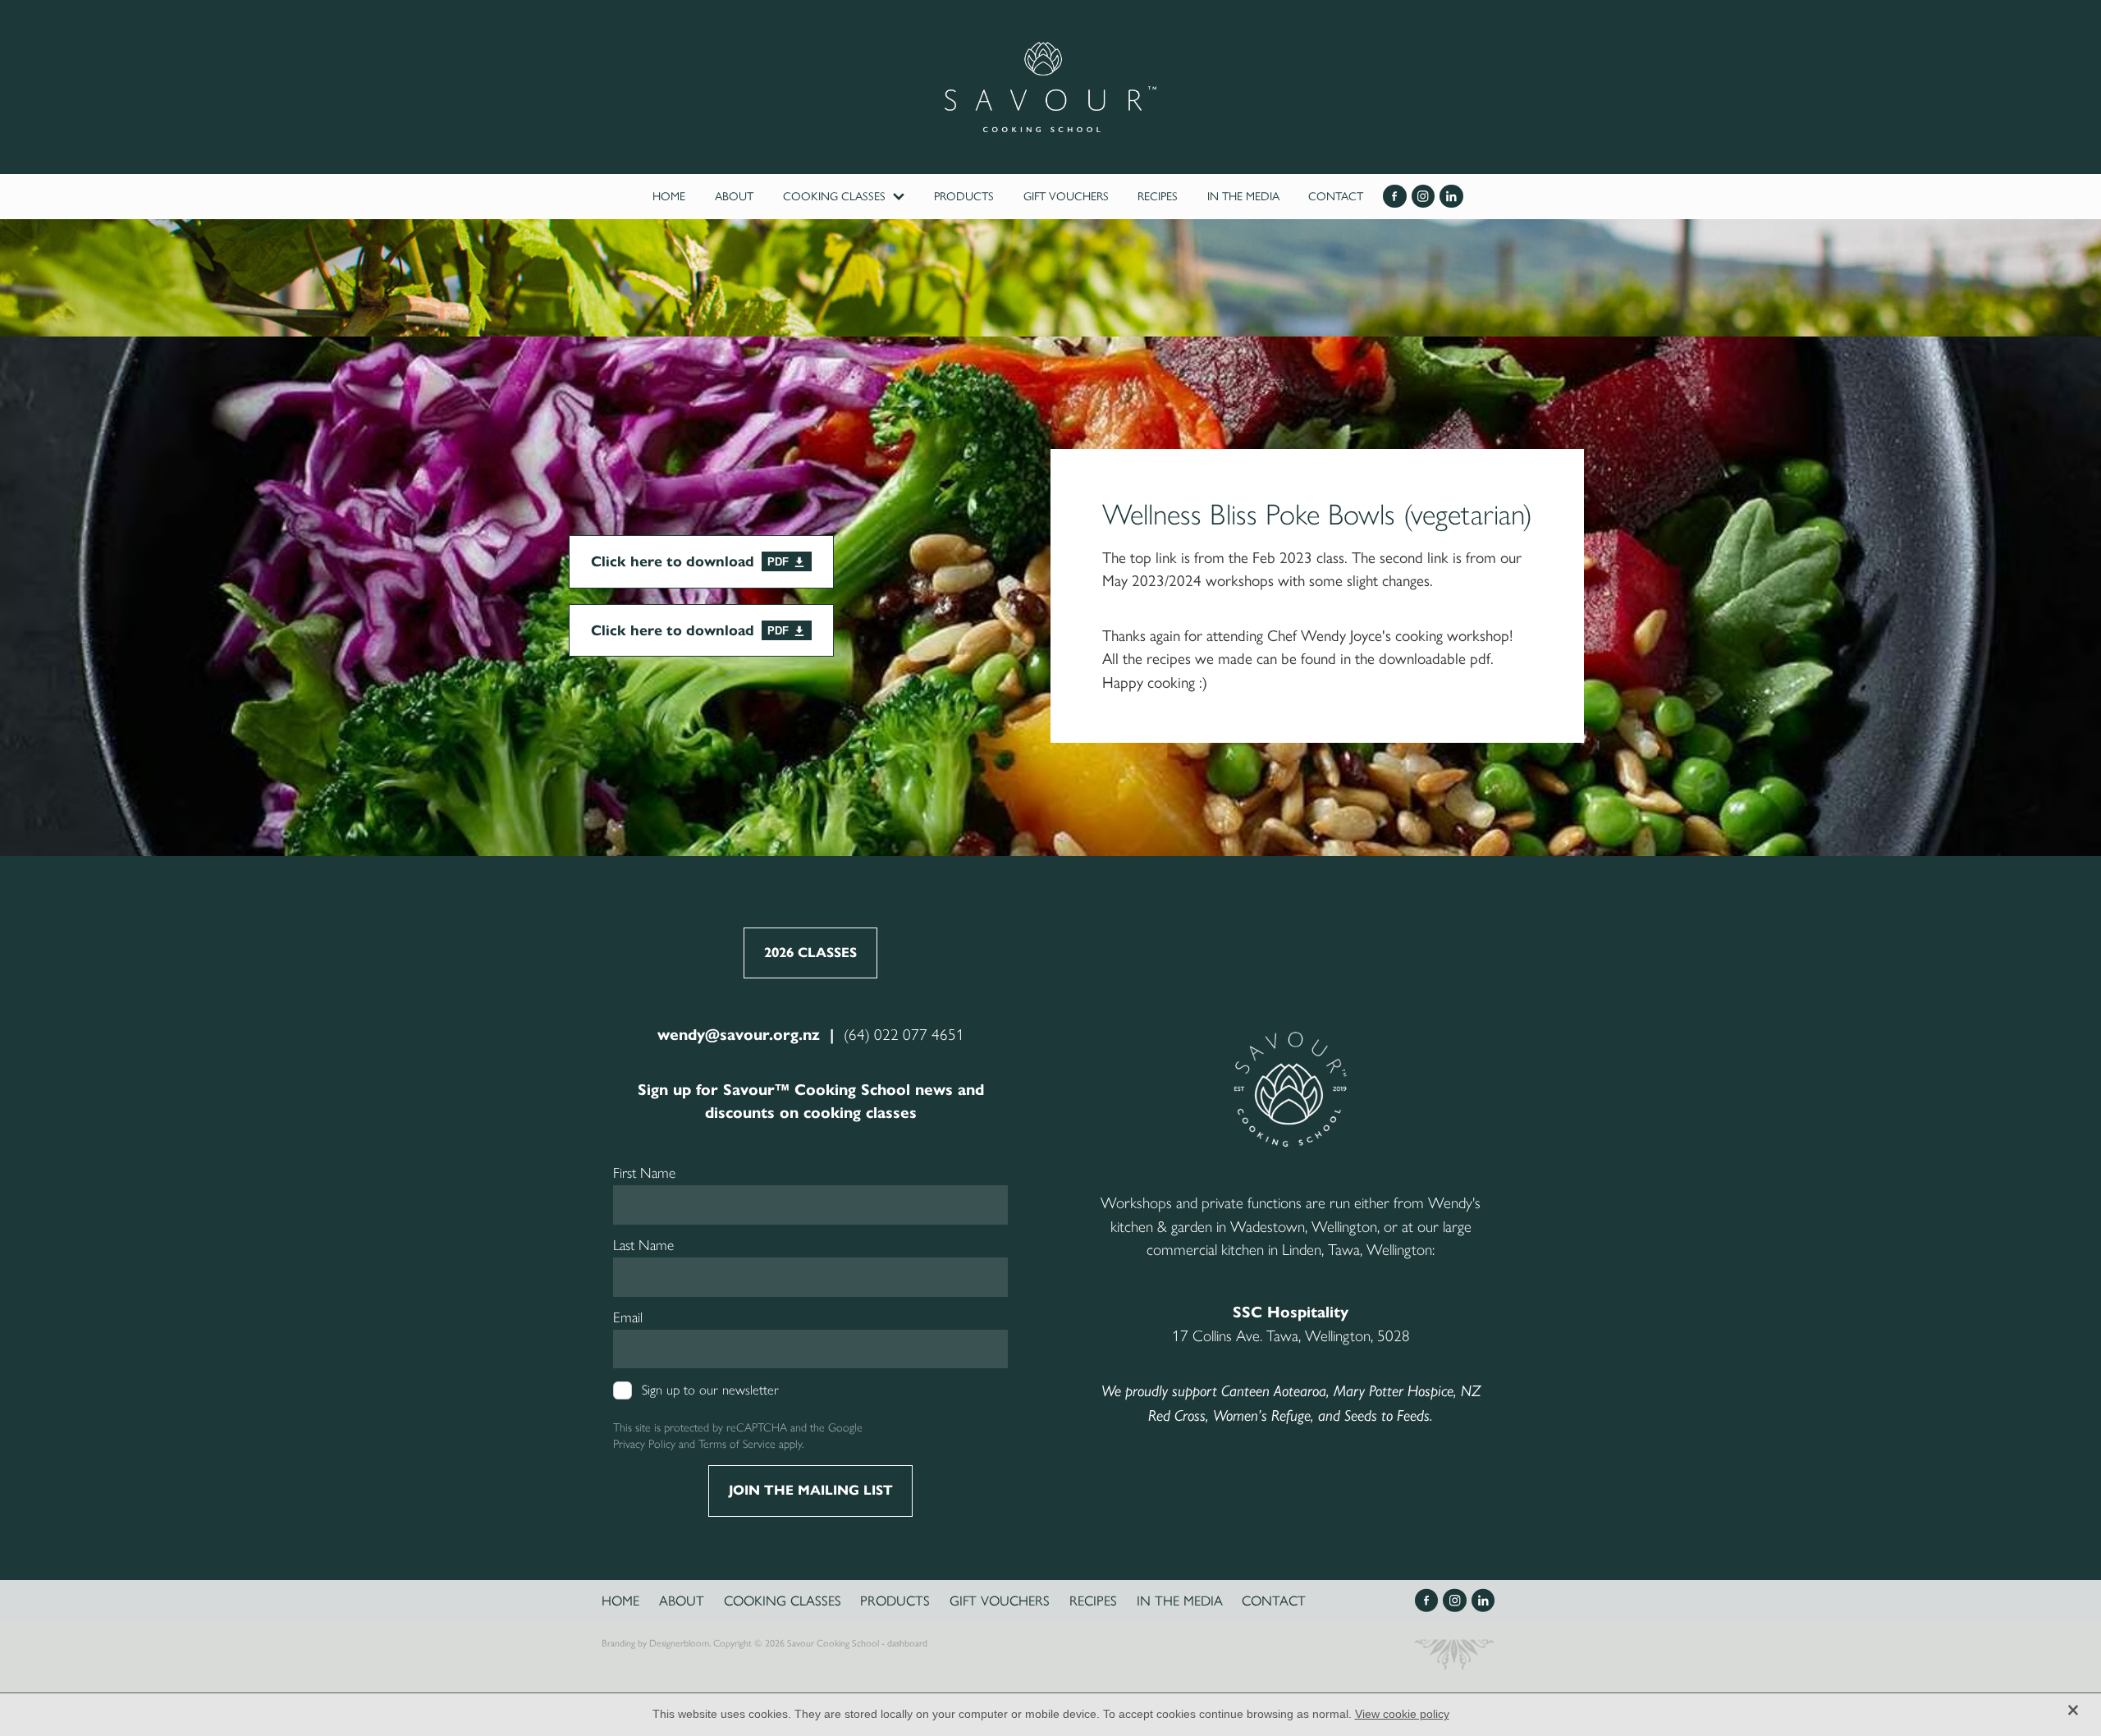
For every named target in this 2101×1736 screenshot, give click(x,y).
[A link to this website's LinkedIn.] (1451, 197)
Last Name (643, 1245)
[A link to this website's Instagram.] (1424, 197)
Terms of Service (737, 1444)
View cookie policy (1402, 1714)
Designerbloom (679, 1643)
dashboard (907, 1643)
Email (628, 1317)
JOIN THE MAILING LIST (811, 1490)
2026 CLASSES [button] (810, 953)
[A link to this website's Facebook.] (1395, 197)
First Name (644, 1173)
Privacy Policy (644, 1444)
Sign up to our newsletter (710, 1390)
